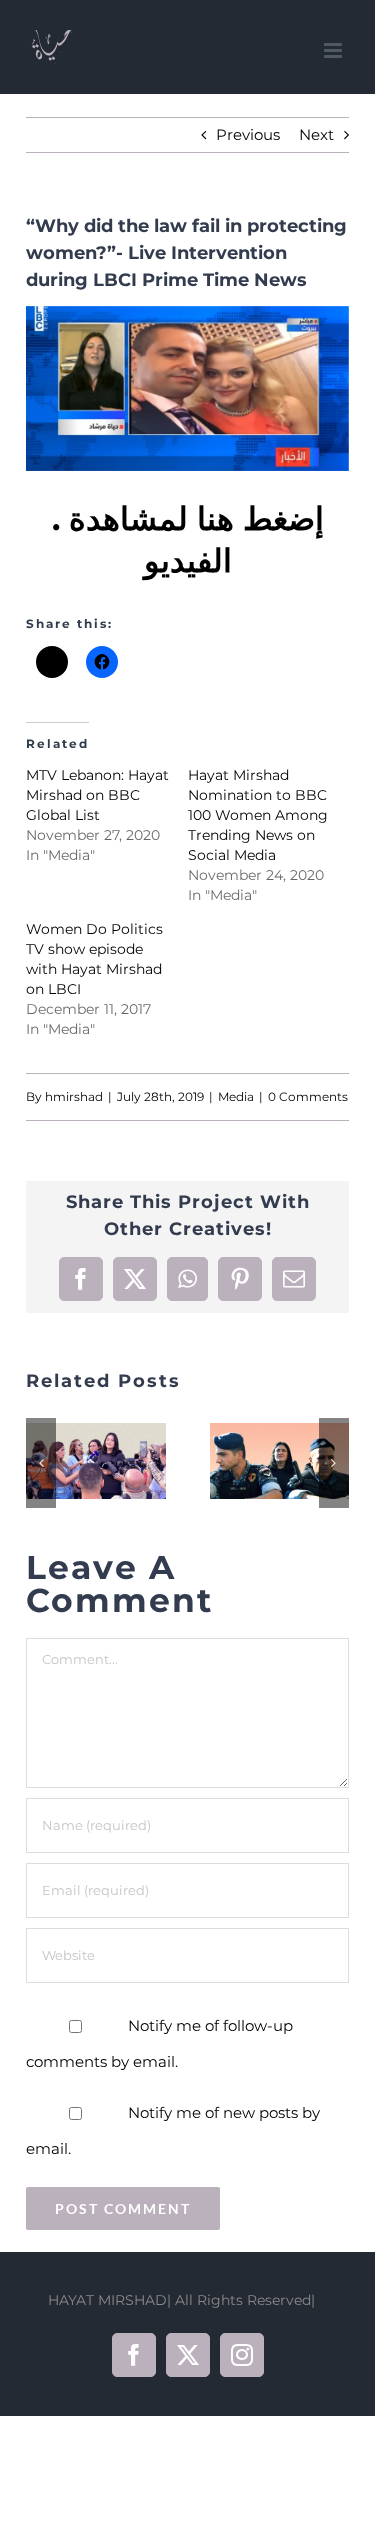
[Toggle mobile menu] (334, 50)
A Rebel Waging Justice (254, 1462)
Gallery (121, 1462)
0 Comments (308, 1096)
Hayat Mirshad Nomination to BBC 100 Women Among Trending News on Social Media (258, 815)
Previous (248, 134)
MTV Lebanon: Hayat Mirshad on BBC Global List (97, 795)
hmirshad (74, 1096)
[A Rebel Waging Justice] (280, 1461)
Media (236, 1096)
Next (316, 134)
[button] (41, 1463)
